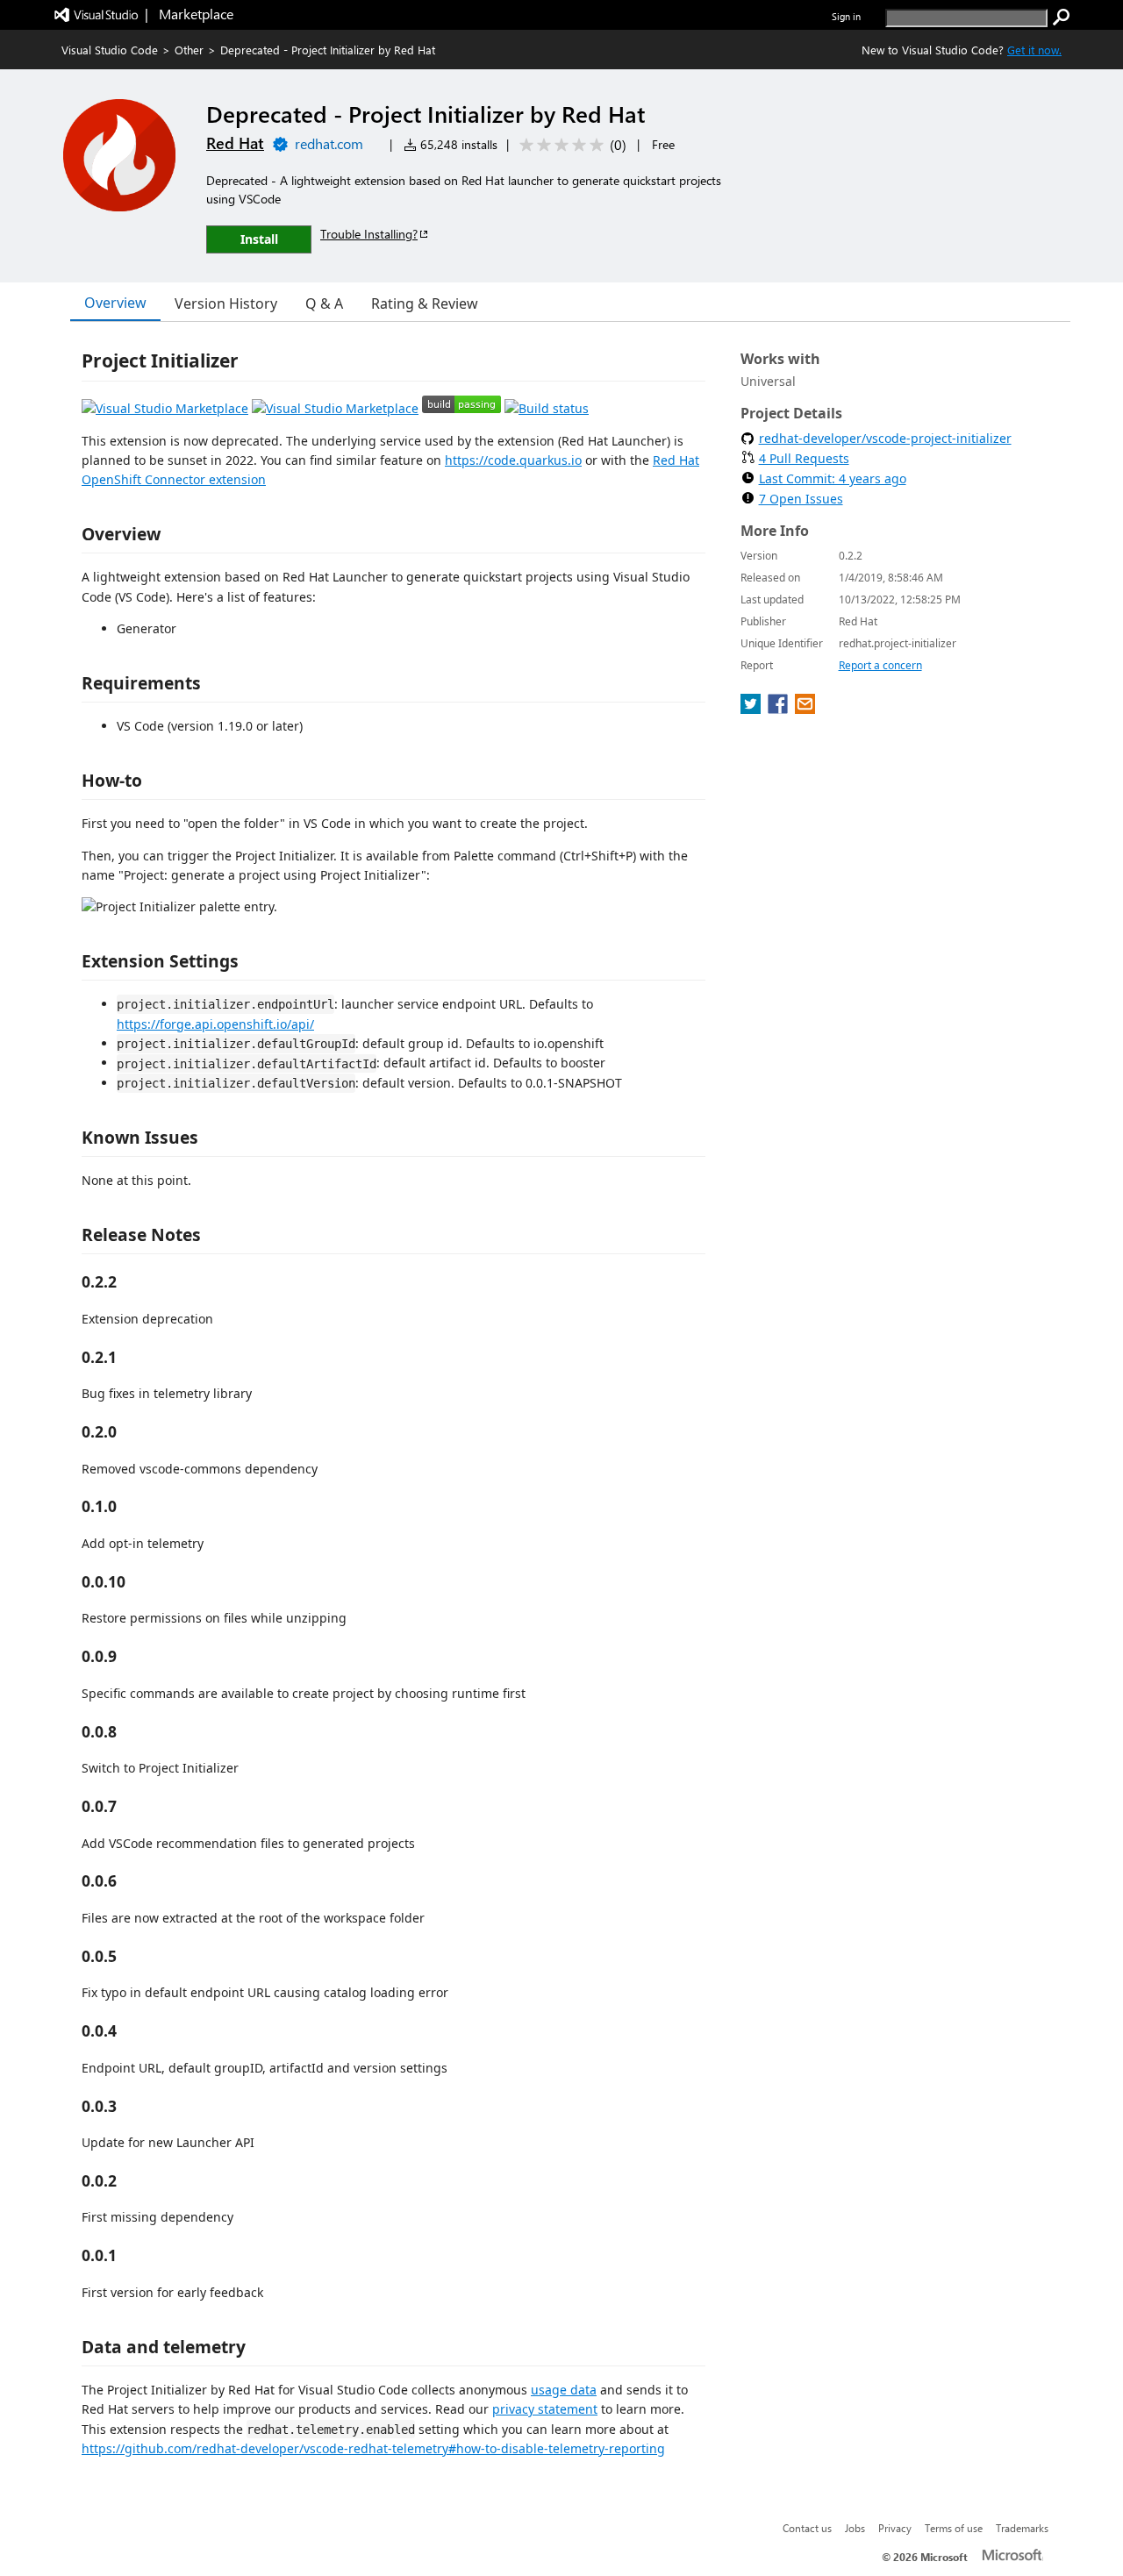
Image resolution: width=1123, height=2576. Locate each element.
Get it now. (1034, 50)
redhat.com (329, 143)
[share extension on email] (805, 709)
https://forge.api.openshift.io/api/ (215, 1024)
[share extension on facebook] (780, 709)
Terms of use (954, 2528)
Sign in (846, 16)
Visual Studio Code (110, 50)
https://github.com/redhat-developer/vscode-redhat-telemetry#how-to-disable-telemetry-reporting (373, 2448)
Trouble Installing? (369, 234)
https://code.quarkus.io (513, 460)
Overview (115, 303)
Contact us (807, 2528)
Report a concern (880, 665)
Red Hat (235, 143)
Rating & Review (425, 303)
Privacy (895, 2528)
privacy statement (545, 2409)
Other (189, 50)
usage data (564, 2390)
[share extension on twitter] (752, 709)
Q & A (324, 303)
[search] (1062, 18)
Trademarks (1022, 2528)
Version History (226, 303)
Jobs (855, 2528)
